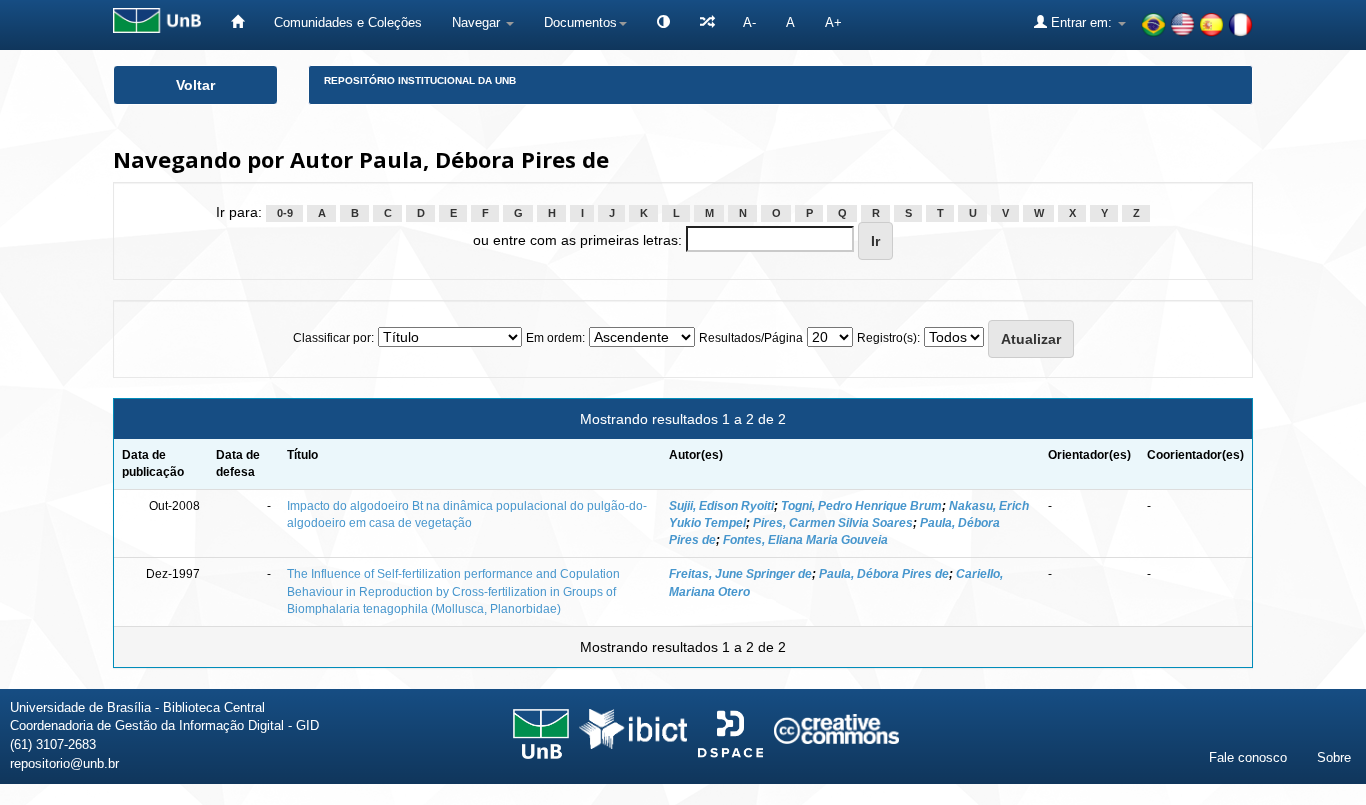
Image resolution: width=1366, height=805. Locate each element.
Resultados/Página (751, 338)
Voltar (195, 85)
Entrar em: (1081, 22)
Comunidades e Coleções (348, 22)
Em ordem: (555, 338)
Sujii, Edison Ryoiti (721, 506)
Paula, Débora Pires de (884, 574)
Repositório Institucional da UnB (420, 80)
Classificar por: (333, 338)
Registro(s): (888, 338)
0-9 (285, 213)
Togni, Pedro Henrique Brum (861, 506)
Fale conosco (1248, 757)
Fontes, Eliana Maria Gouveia (805, 540)
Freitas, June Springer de (740, 574)
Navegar (478, 22)
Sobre (1334, 757)
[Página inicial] (237, 22)
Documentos (580, 22)
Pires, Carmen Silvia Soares (833, 523)
